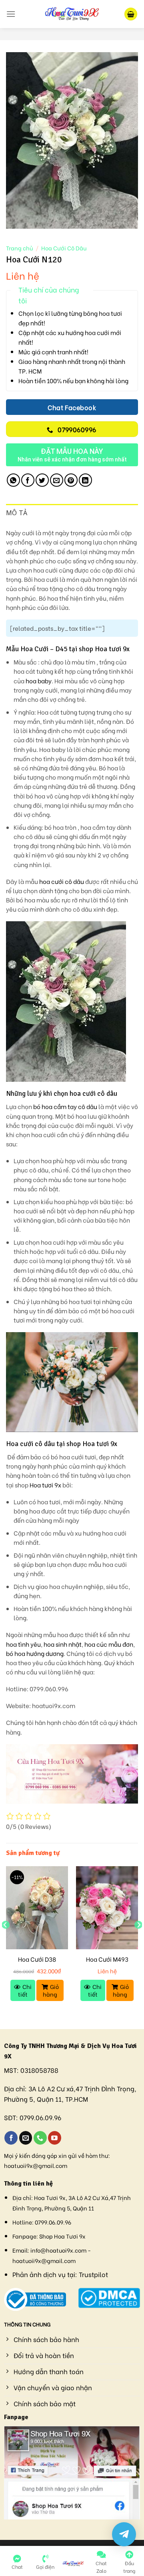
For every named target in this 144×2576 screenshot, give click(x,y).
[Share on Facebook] (28, 480)
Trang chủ (19, 248)
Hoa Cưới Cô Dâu (64, 248)
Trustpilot (93, 2274)
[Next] (138, 1941)
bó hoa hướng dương (35, 1653)
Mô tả (17, 513)
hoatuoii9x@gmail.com (36, 2165)
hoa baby (39, 681)
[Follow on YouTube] (55, 2138)
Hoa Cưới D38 (37, 1959)
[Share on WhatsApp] (13, 480)
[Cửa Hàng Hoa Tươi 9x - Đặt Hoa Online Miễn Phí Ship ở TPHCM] (72, 14)
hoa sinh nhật (63, 1644)
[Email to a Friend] (57, 480)
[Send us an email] (26, 2138)
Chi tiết (25, 1990)
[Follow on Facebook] (11, 2138)
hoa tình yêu (23, 1644)
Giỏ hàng (51, 1990)
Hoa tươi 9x (45, 1485)
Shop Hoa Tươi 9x (62, 2236)
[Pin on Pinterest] (71, 480)
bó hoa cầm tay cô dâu (65, 1106)
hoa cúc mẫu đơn (109, 1644)
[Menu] (11, 14)
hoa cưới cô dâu (62, 881)
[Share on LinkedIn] (85, 480)
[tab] (72, 513)
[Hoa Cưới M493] (107, 1908)
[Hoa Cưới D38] (37, 1908)
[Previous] (6, 1941)
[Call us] (40, 2138)
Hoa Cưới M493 (107, 1959)
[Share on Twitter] (42, 480)
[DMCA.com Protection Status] (109, 2297)
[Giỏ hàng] (131, 14)
